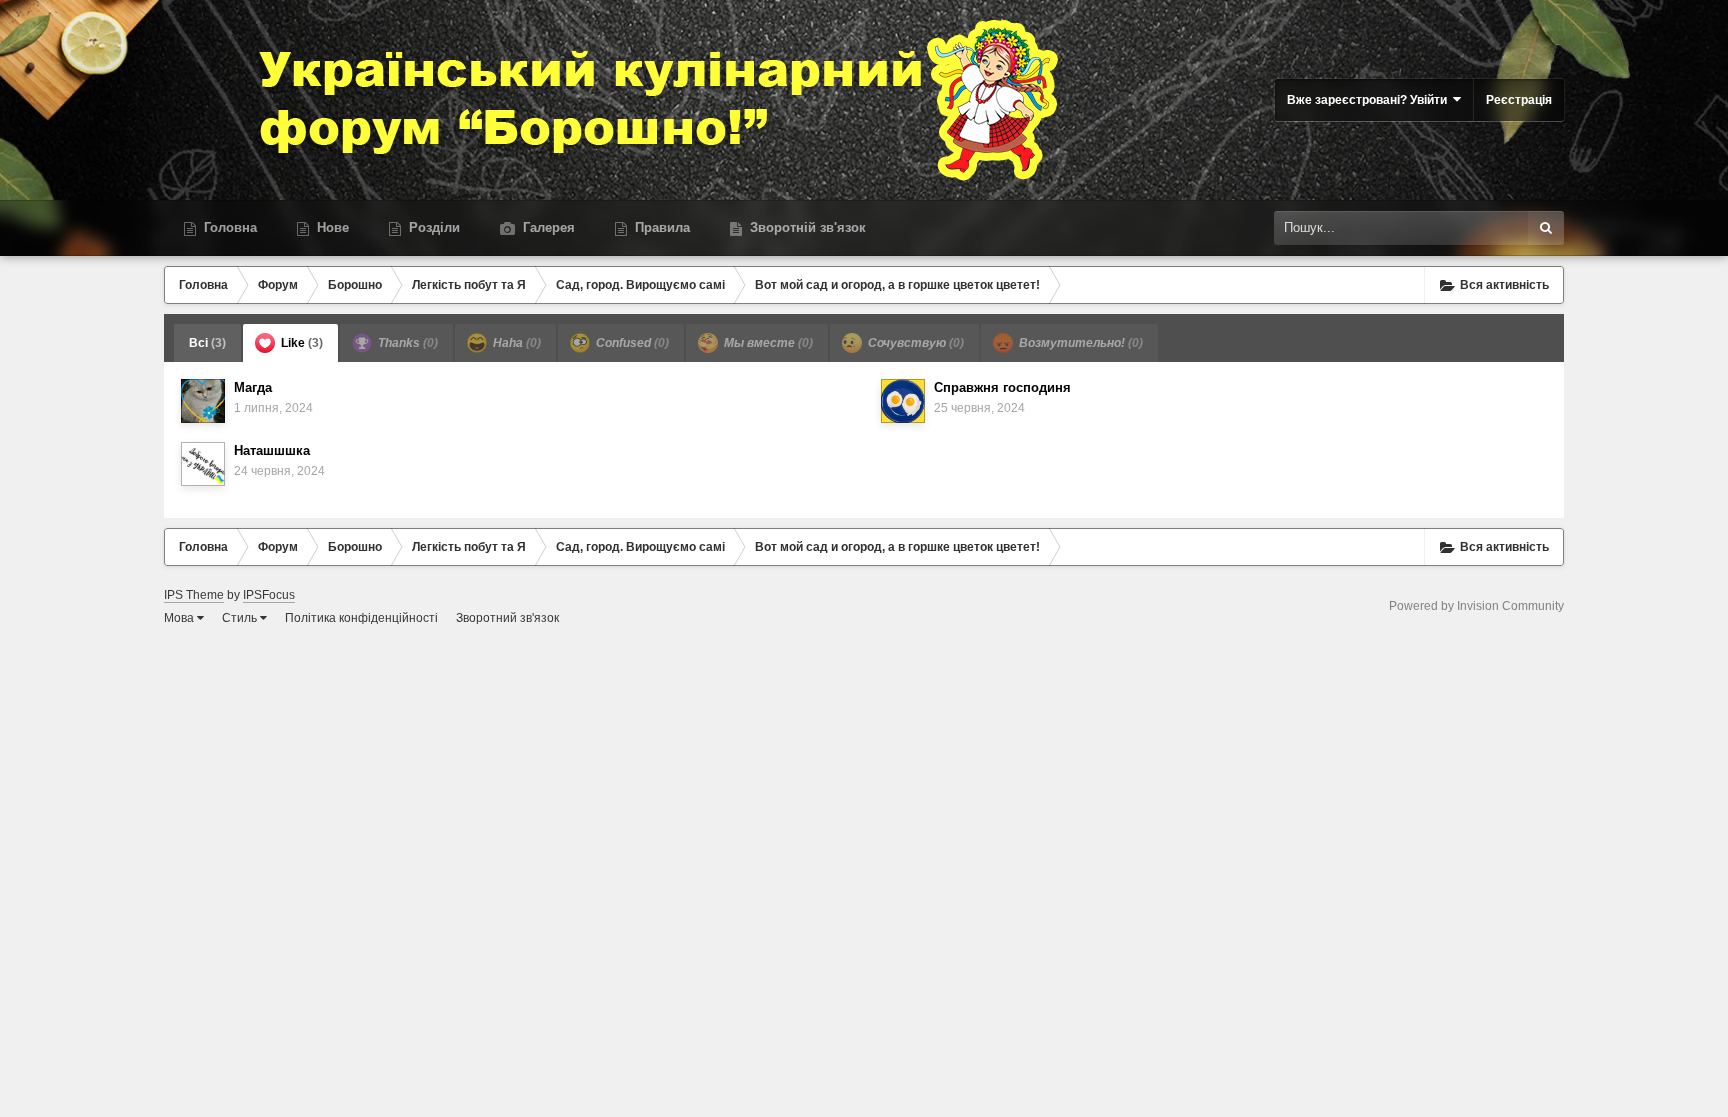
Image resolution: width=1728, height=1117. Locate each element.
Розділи (432, 227)
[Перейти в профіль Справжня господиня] (903, 401)
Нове (331, 227)
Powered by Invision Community (1476, 606)
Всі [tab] (207, 343)
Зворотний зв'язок (507, 618)
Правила (660, 227)
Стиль (241, 618)
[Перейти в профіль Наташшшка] (203, 464)
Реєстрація (1519, 100)
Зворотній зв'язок (806, 227)
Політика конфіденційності (361, 618)
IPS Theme (194, 595)
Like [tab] (300, 343)
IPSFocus (269, 595)
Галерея (547, 227)
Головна (228, 227)
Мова (180, 618)
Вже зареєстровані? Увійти (1370, 100)
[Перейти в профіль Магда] (203, 401)
